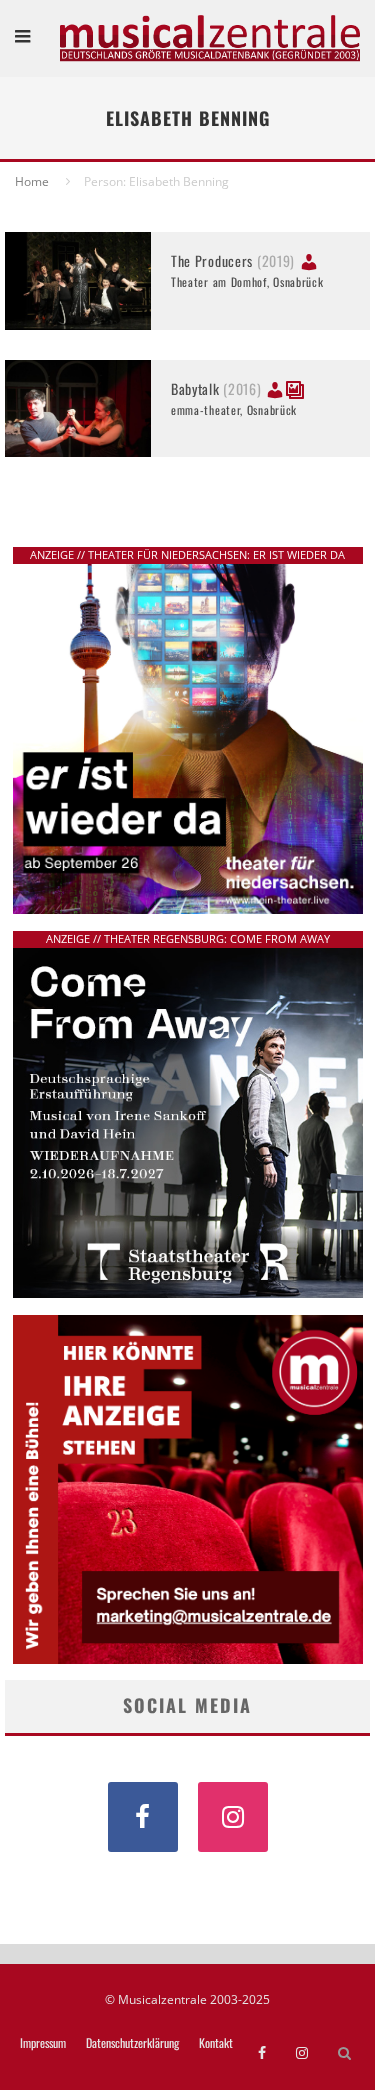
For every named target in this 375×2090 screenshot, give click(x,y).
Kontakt (216, 2043)
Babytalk (216, 388)
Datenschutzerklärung (132, 2043)
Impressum (43, 2043)
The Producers (233, 260)
